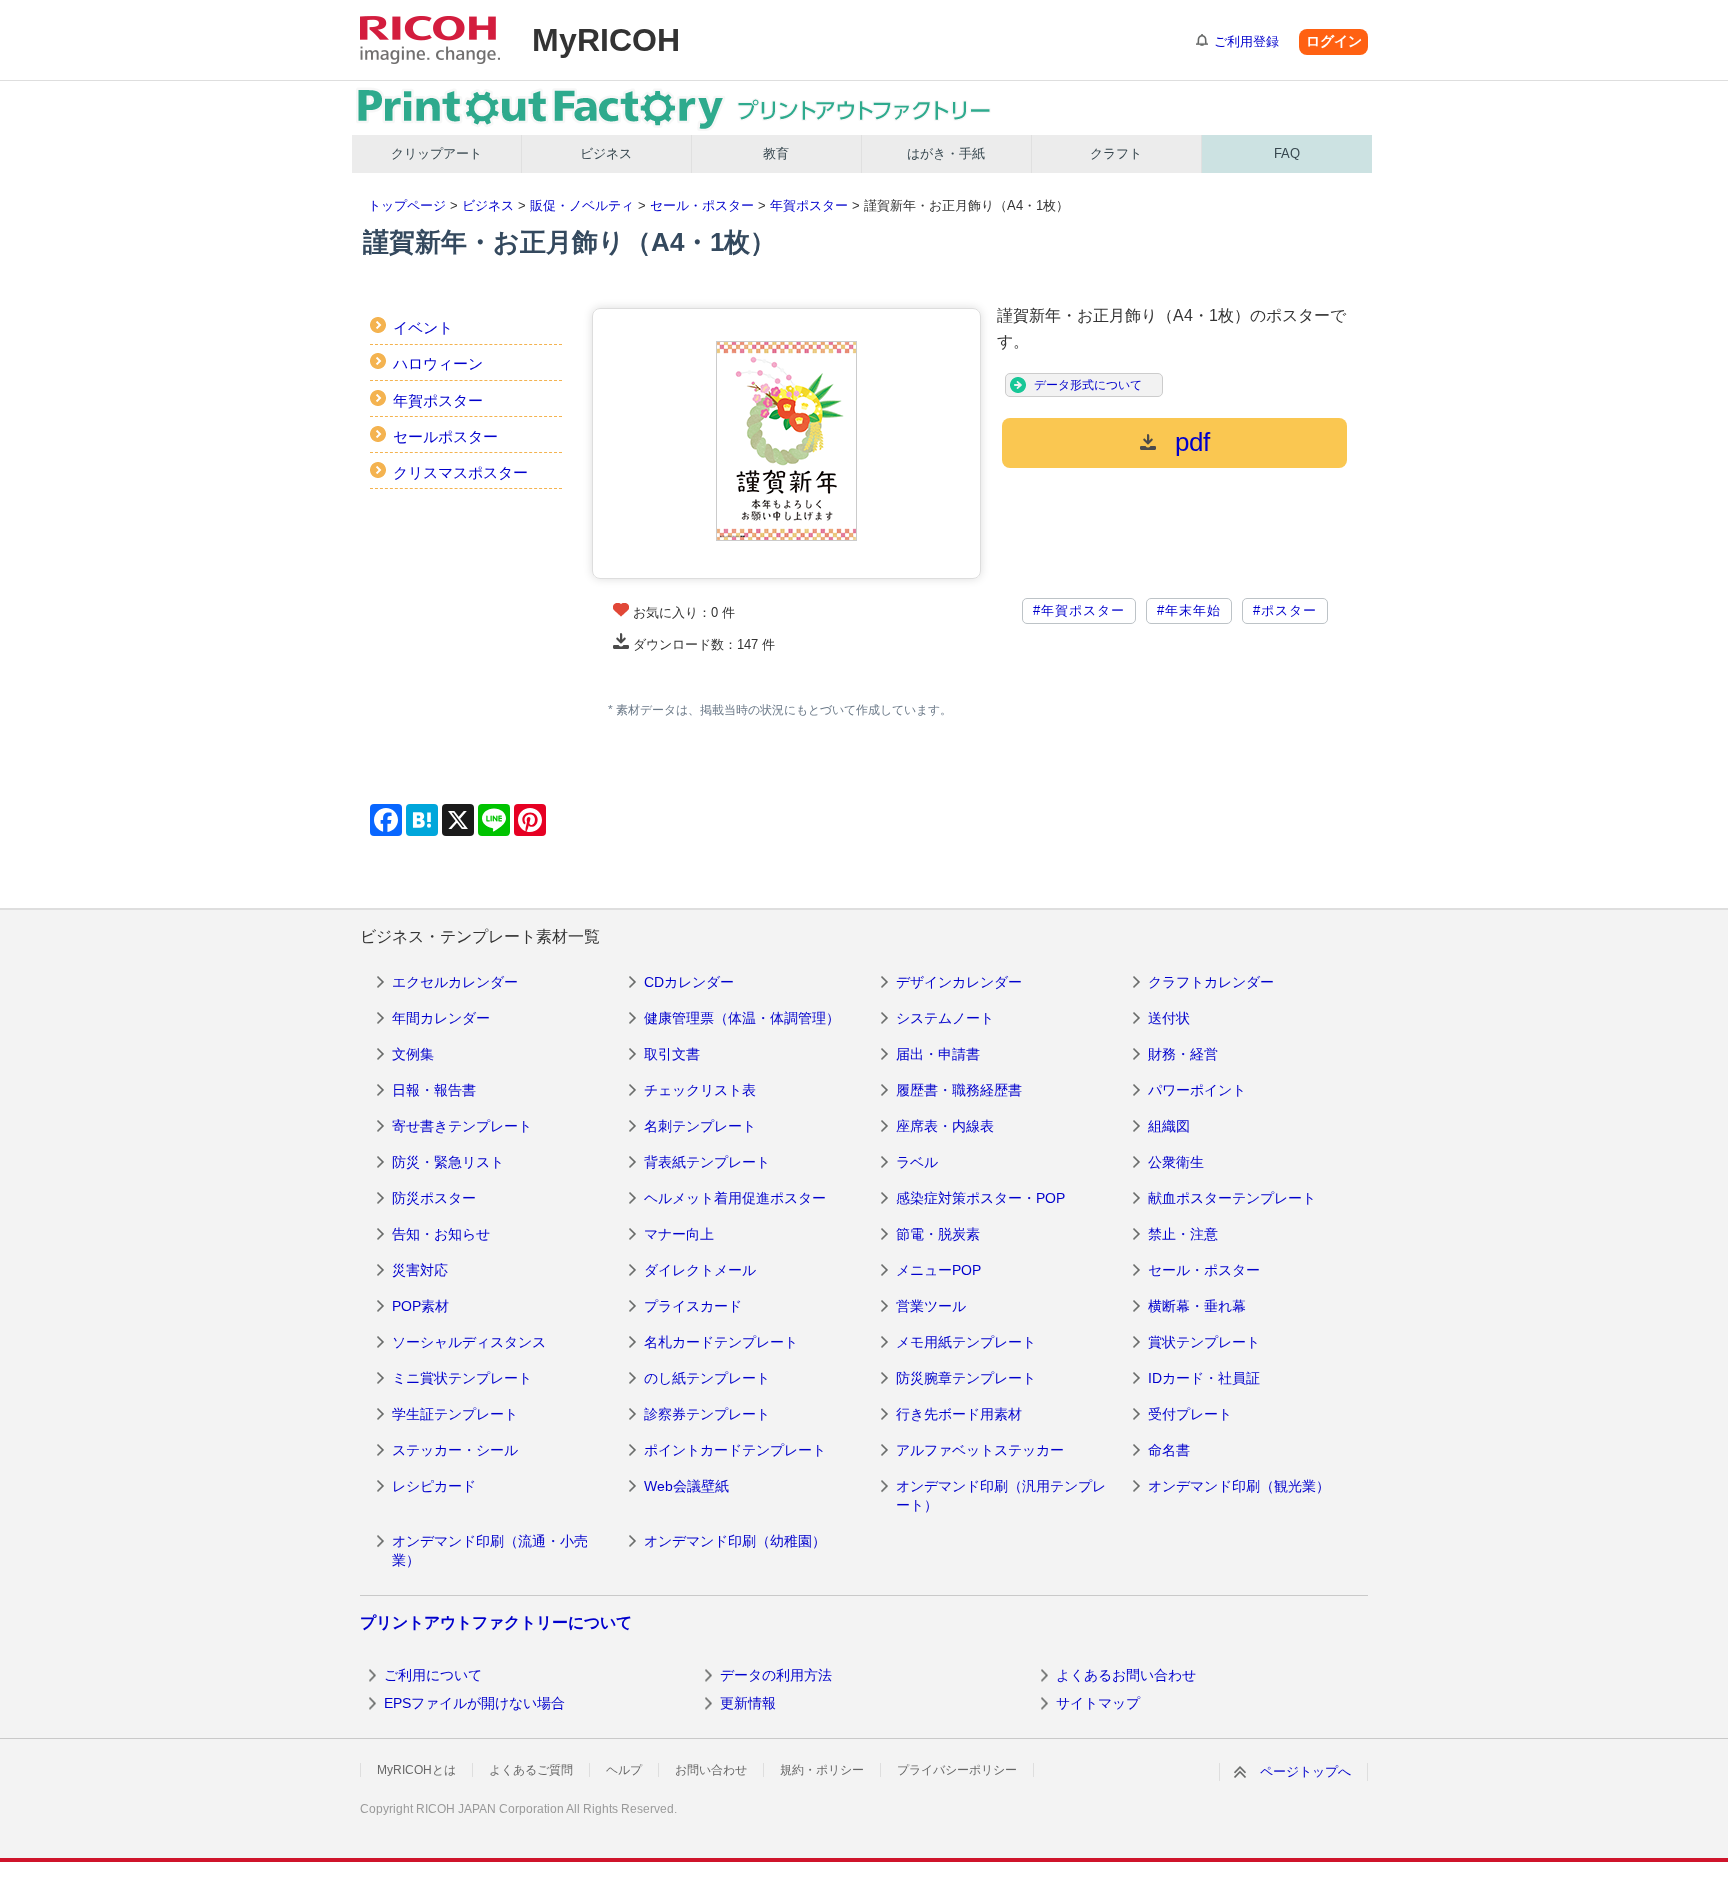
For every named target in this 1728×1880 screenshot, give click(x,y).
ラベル (917, 1162)
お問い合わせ (711, 1770)
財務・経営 (1183, 1054)
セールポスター (445, 436)
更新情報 (748, 1703)
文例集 (413, 1054)
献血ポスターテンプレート (1232, 1198)
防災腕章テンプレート (966, 1378)
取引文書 (672, 1054)
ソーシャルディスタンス (469, 1342)
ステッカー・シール (455, 1450)
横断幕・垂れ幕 (1197, 1306)
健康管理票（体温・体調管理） (742, 1018)
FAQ (1287, 153)
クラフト (1116, 153)
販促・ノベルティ (582, 205)
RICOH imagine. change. (430, 40)
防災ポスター (434, 1198)
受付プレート (1190, 1414)
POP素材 (420, 1306)
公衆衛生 (1176, 1162)
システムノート (945, 1018)
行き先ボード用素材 (959, 1414)
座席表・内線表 (945, 1126)
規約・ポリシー (822, 1770)
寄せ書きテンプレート (462, 1126)
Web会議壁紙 (686, 1486)
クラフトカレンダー (1211, 982)
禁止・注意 (1183, 1234)
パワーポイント (1197, 1090)
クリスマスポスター (460, 472)
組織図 (1169, 1126)
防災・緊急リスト (448, 1162)
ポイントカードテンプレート (735, 1450)
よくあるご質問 (531, 1770)
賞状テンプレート (1204, 1342)
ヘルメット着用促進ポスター (735, 1198)
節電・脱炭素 (938, 1234)
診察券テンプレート (707, 1414)
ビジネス (606, 153)
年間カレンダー (441, 1018)
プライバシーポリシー (957, 1770)
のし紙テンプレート (707, 1378)
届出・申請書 (938, 1054)
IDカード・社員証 (1204, 1378)
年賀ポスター (809, 205)
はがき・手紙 (946, 153)
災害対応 (420, 1270)
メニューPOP (938, 1270)
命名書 (1169, 1450)
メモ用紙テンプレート (966, 1342)
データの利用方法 (776, 1675)
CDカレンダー (689, 982)
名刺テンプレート (700, 1126)
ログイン (1334, 41)
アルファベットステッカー (980, 1450)
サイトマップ (1098, 1703)
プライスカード (693, 1306)
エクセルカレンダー (455, 982)
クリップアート (436, 153)
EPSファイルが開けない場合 (474, 1703)
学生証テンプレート (455, 1414)
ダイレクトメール (700, 1270)
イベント (423, 327)
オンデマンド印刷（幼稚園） (735, 1541)
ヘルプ (624, 1770)
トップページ (407, 205)
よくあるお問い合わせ (1126, 1675)
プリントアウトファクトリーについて (496, 1622)
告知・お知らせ (441, 1234)
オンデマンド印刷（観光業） (1239, 1486)
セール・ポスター (702, 205)
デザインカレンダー (959, 982)
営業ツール (931, 1306)
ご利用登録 (1246, 41)
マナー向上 (679, 1234)
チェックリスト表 (700, 1090)
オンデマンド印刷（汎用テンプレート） (1001, 1496)
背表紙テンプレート (707, 1162)
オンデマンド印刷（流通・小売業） (490, 1551)
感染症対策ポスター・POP (980, 1198)
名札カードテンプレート (721, 1342)
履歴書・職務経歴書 (959, 1090)
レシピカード (434, 1486)
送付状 (1169, 1018)
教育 (776, 153)
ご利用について (433, 1675)
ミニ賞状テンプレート (462, 1378)
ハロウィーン (438, 363)
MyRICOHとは (416, 1770)
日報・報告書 (434, 1090)
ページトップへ (1305, 1771)
